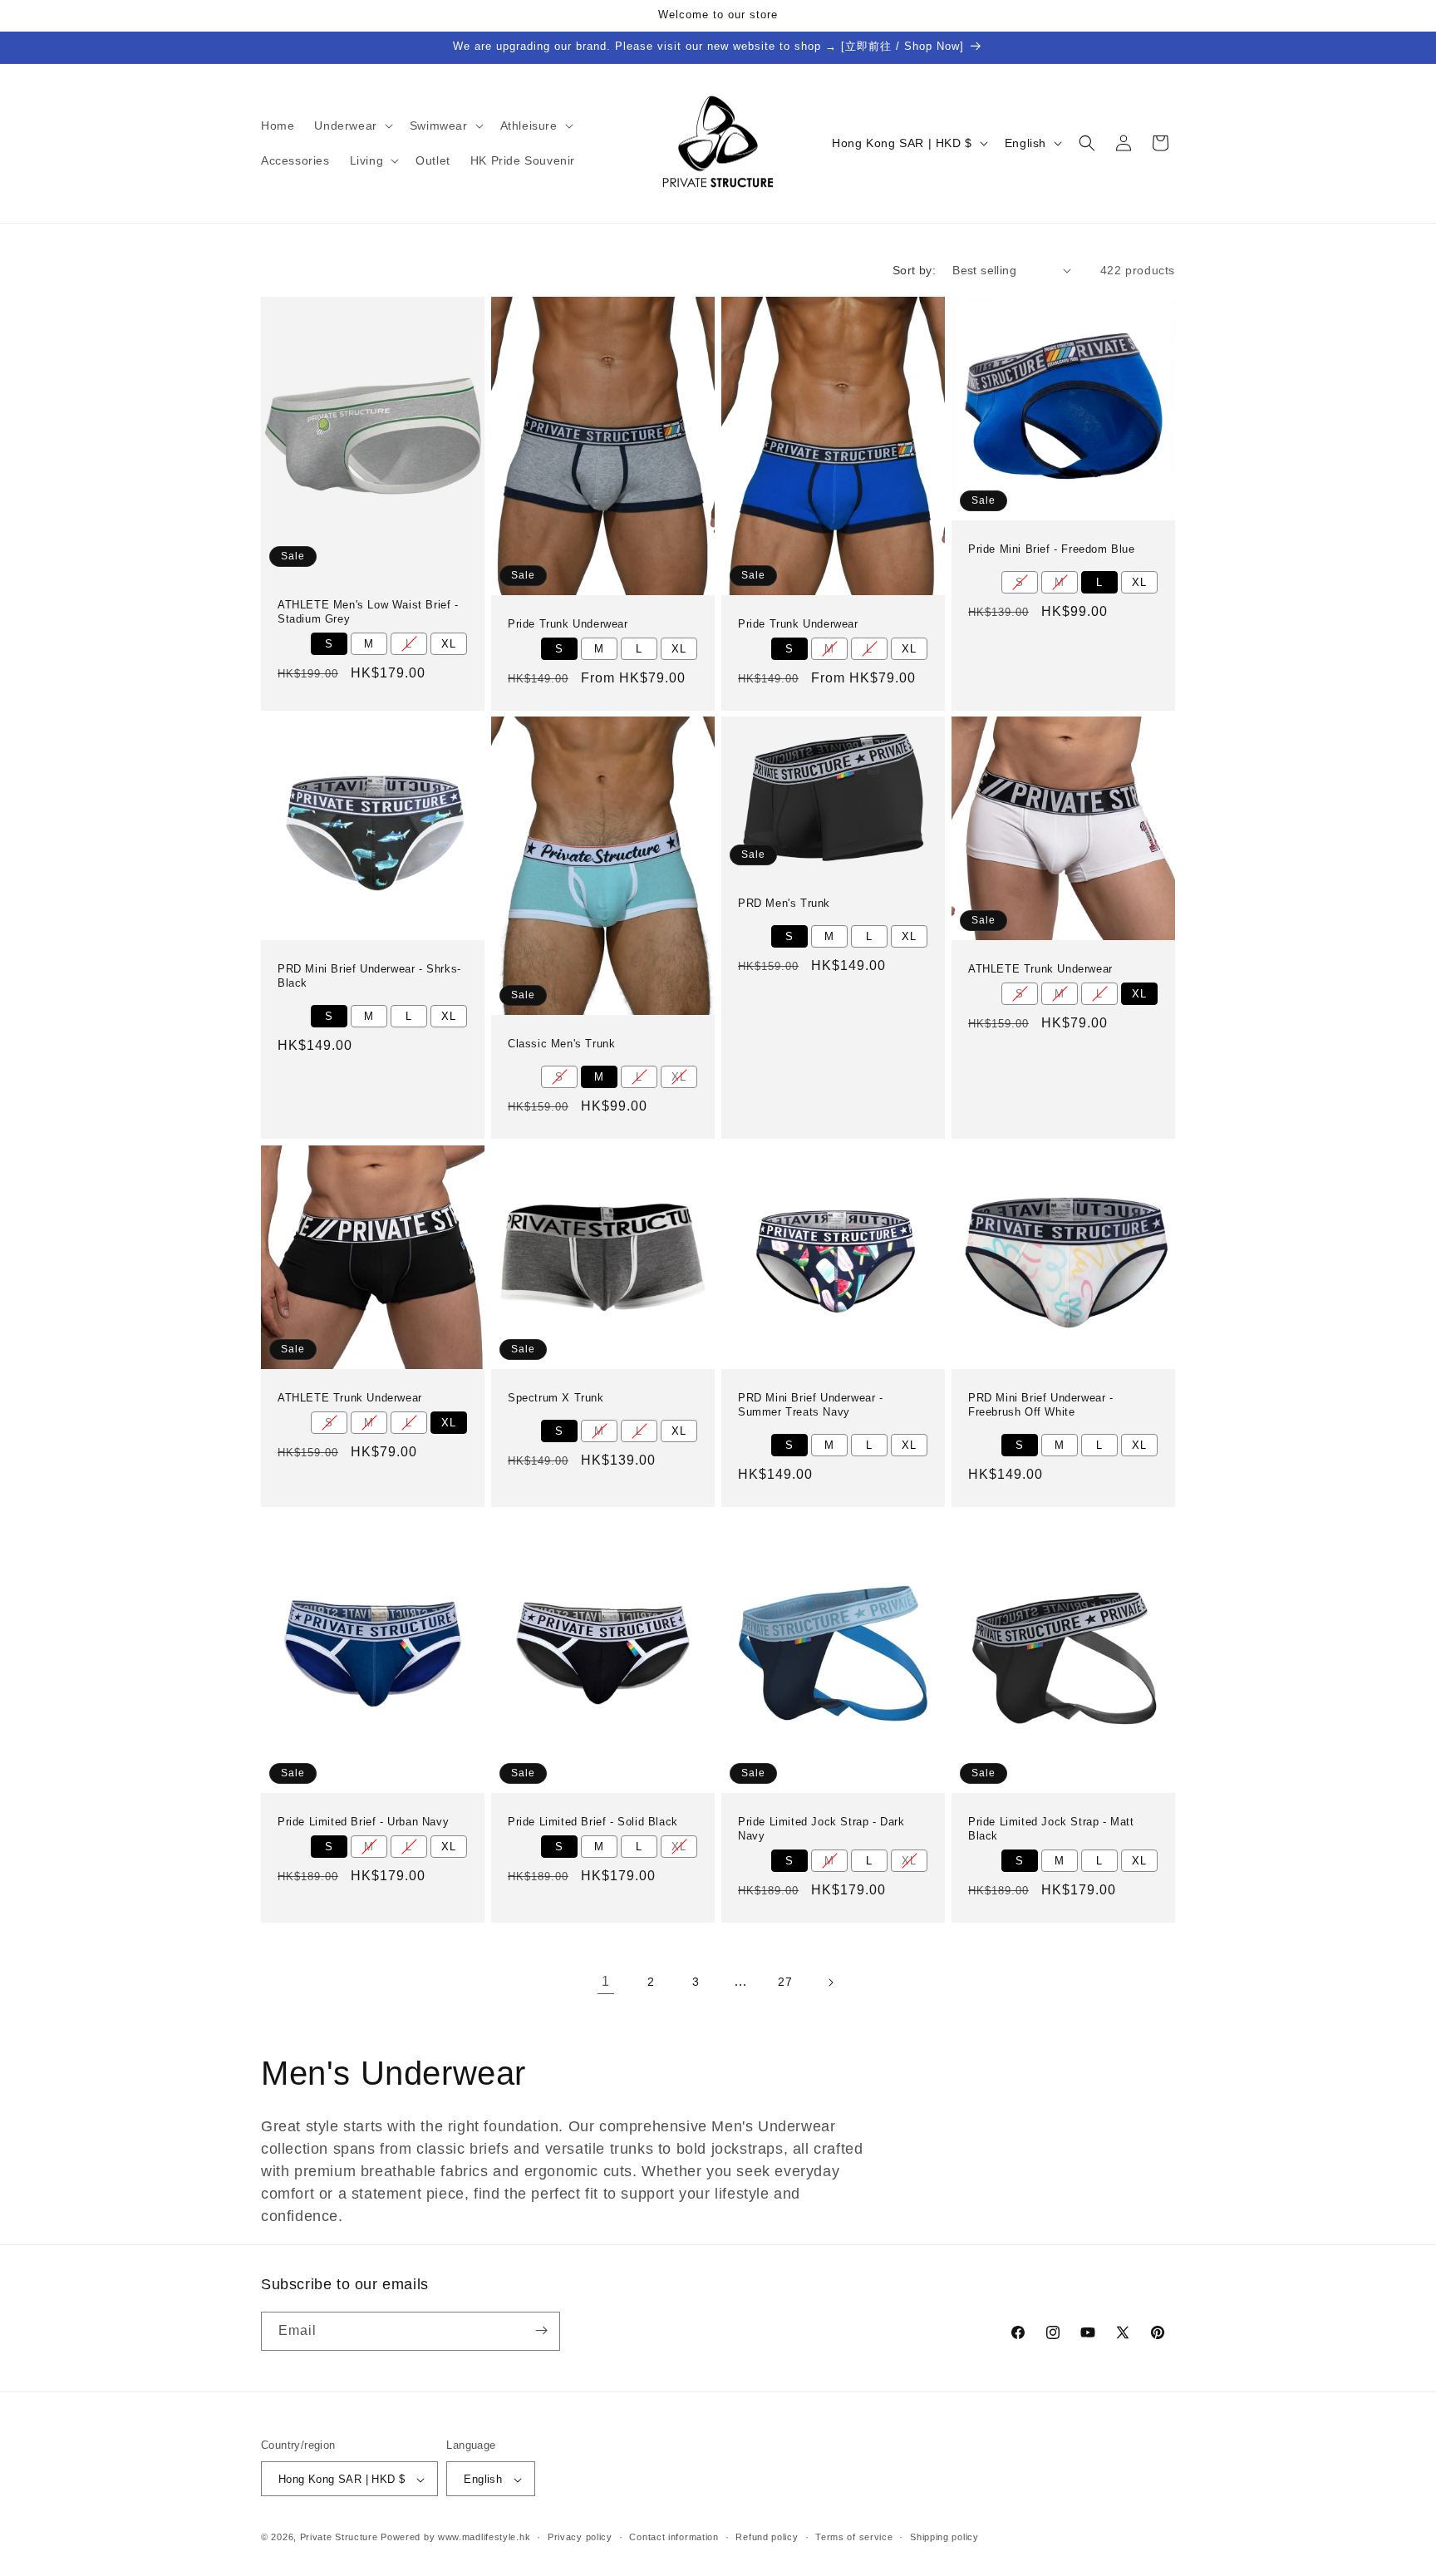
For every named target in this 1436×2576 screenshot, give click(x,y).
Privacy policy (580, 2537)
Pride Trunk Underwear (568, 623)
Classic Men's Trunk (561, 1044)
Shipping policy (944, 2537)
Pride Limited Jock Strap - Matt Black (1051, 1829)
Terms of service (854, 2537)
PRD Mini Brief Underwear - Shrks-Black (369, 976)
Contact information (674, 2537)
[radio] (329, 644)
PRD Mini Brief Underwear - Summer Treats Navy (811, 1405)
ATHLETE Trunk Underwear (1040, 969)
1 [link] (606, 1981)
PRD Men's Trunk (784, 904)
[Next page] (830, 1982)
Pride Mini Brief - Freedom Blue (1052, 549)
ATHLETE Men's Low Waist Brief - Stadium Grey (368, 612)
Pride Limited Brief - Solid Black (593, 1822)
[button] (352, 126)
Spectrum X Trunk (556, 1398)
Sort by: (914, 270)
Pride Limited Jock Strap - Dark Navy (821, 1829)
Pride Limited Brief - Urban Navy (363, 1822)
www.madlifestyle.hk (484, 2538)
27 (785, 1982)
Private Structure (339, 2538)
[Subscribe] (541, 2330)
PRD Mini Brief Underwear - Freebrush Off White (1041, 1405)
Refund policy (767, 2537)
